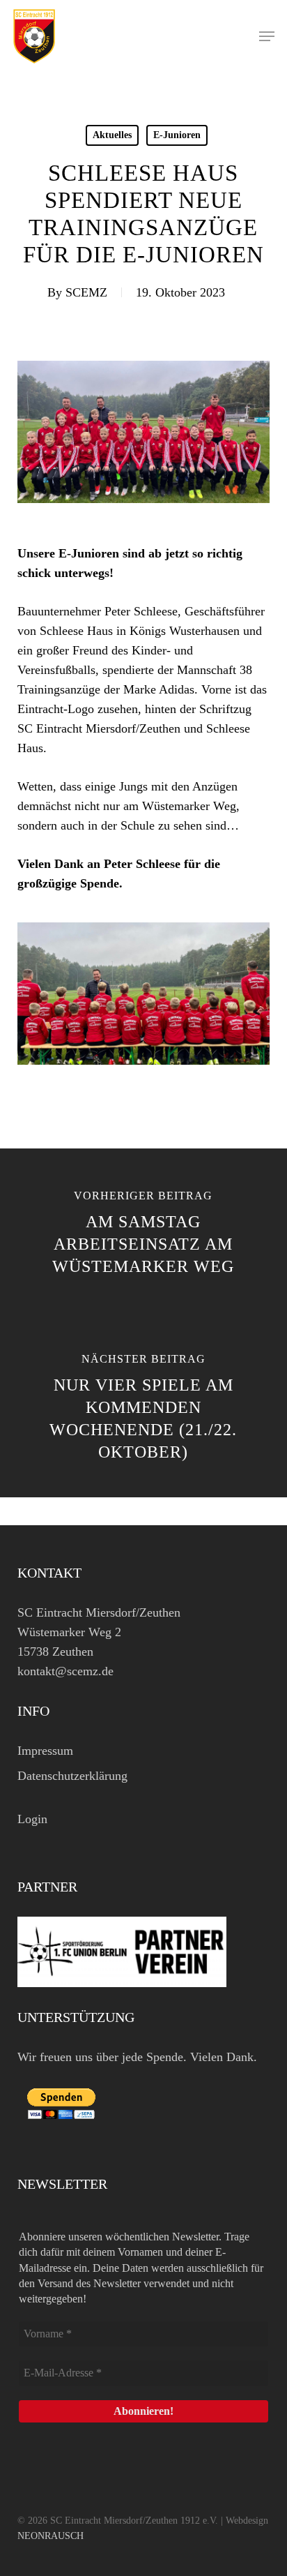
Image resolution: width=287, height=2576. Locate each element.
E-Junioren (177, 135)
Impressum (45, 1751)
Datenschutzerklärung (72, 1776)
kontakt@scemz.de (65, 1671)
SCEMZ (86, 292)
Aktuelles (112, 135)
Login (32, 1819)
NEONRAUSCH (51, 2536)
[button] (267, 36)
